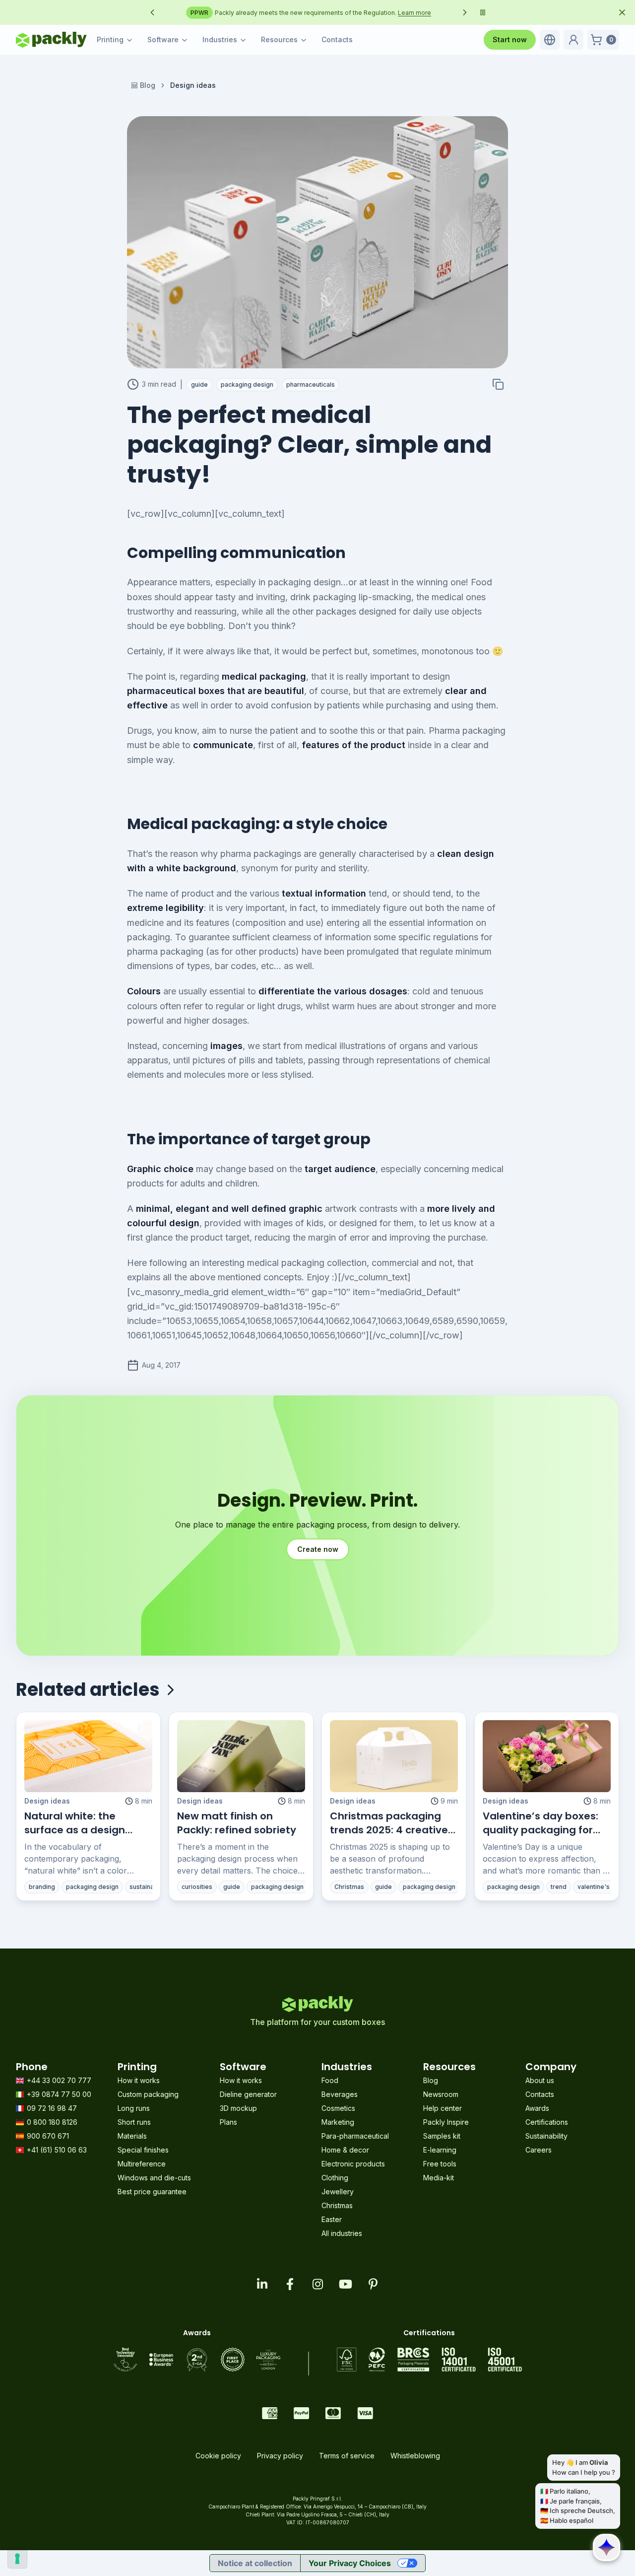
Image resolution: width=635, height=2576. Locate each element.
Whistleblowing (415, 2456)
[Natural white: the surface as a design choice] (88, 1756)
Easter (332, 2219)
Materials (132, 2136)
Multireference (142, 2164)
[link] (193, 85)
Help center (443, 2108)
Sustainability (546, 2136)
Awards (537, 2108)
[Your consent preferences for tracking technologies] (17, 2559)
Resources (279, 39)
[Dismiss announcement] (622, 12)
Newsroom (441, 2094)
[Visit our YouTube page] (345, 2284)
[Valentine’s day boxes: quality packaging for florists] (547, 1756)
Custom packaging (148, 2094)
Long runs (134, 2108)
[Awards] (197, 2360)
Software (163, 39)
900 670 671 (48, 2136)
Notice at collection (255, 2563)
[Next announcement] (465, 12)
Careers (539, 2150)
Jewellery (338, 2192)
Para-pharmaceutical (355, 2136)
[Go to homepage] (51, 40)
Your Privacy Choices (350, 2563)
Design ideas (47, 1801)
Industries (220, 39)
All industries (342, 2233)
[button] (550, 40)
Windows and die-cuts (154, 2178)
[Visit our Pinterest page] (373, 2284)
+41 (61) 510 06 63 (57, 2150)
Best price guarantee (152, 2192)
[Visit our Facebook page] (290, 2284)
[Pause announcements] (483, 12)
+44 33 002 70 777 (59, 2080)
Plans (228, 2122)
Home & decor (345, 2150)
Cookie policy (218, 2456)
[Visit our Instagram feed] (317, 2284)
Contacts (337, 39)
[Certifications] (429, 2360)
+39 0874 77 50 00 (59, 2094)
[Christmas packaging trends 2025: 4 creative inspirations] (394, 1756)
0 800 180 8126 (52, 2122)
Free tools (440, 2164)
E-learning (440, 2150)
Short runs (134, 2122)
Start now (510, 39)
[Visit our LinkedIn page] (262, 2284)
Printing (110, 39)
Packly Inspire (446, 2122)
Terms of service (347, 2456)
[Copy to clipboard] (498, 384)
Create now (318, 1549)
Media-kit (439, 2178)
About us (540, 2080)
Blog (148, 85)
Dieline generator (248, 2094)
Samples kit (442, 2136)
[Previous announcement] (152, 12)
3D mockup (238, 2108)
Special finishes (143, 2150)
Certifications (547, 2122)
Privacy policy (280, 2456)
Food (330, 2080)
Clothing (335, 2178)
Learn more (435, 13)
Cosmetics (338, 2108)
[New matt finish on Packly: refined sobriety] (241, 1756)
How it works (139, 2080)
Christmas (337, 2205)
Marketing (338, 2122)
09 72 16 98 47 (52, 2108)
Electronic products (353, 2164)
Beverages (340, 2094)
